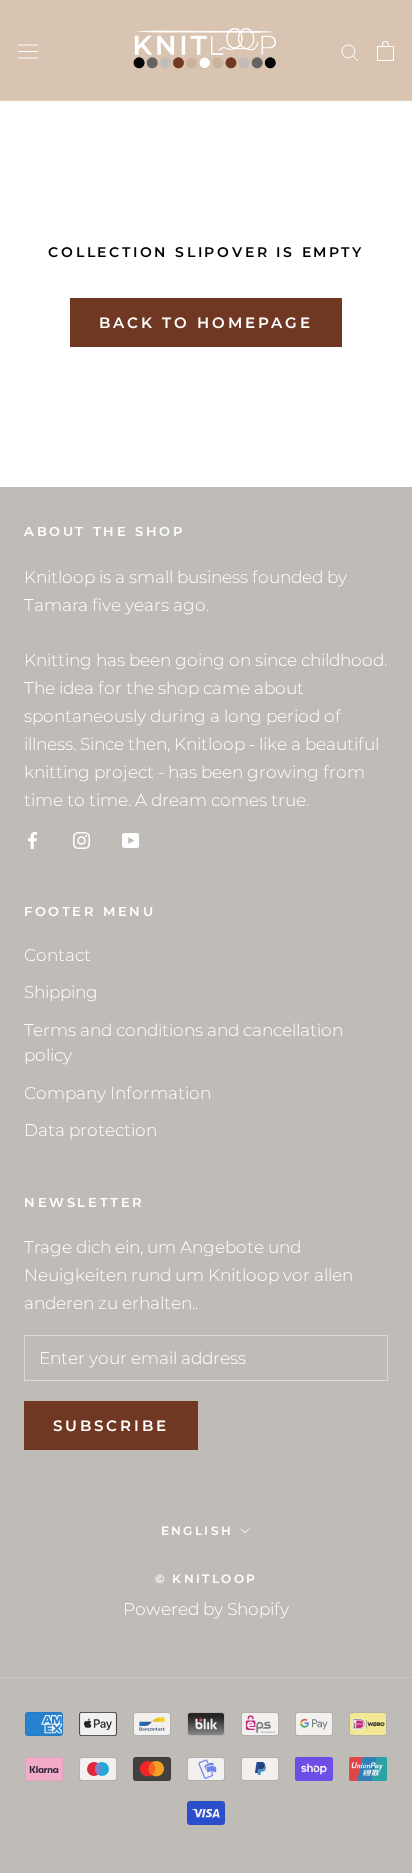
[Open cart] (385, 51)
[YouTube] (130, 839)
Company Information (117, 1093)
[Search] (350, 51)
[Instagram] (81, 839)
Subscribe (111, 1425)
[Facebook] (32, 839)
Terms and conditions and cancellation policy (183, 1043)
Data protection (90, 1130)
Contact (57, 955)
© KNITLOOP (206, 1578)
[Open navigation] (28, 50)
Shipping (61, 992)
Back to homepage (206, 322)
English (197, 1530)
